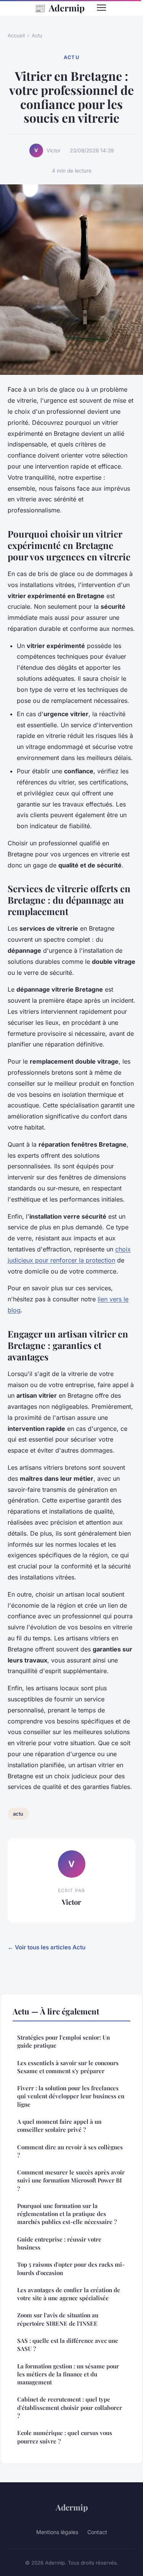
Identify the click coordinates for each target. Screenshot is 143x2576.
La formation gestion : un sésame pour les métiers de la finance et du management (68, 2374)
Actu (37, 35)
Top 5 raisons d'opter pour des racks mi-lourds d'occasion (71, 2268)
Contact (97, 2532)
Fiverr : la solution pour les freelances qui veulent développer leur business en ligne (71, 2096)
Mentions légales (57, 2532)
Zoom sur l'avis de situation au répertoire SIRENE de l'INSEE (58, 2319)
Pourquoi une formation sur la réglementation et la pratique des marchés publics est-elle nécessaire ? (67, 2214)
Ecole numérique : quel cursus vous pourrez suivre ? (65, 2437)
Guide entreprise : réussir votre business (59, 2243)
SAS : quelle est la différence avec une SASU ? (68, 2345)
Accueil (16, 35)
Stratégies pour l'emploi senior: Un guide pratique (63, 2041)
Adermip (59, 8)
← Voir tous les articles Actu (47, 1947)
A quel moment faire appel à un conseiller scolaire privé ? (59, 2126)
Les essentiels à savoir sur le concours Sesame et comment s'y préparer (68, 2067)
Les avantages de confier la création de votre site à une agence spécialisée (69, 2294)
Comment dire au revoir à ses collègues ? (70, 2151)
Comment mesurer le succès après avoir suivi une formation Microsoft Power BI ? (71, 2180)
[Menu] (101, 8)
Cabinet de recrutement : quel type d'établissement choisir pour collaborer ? (70, 2407)
